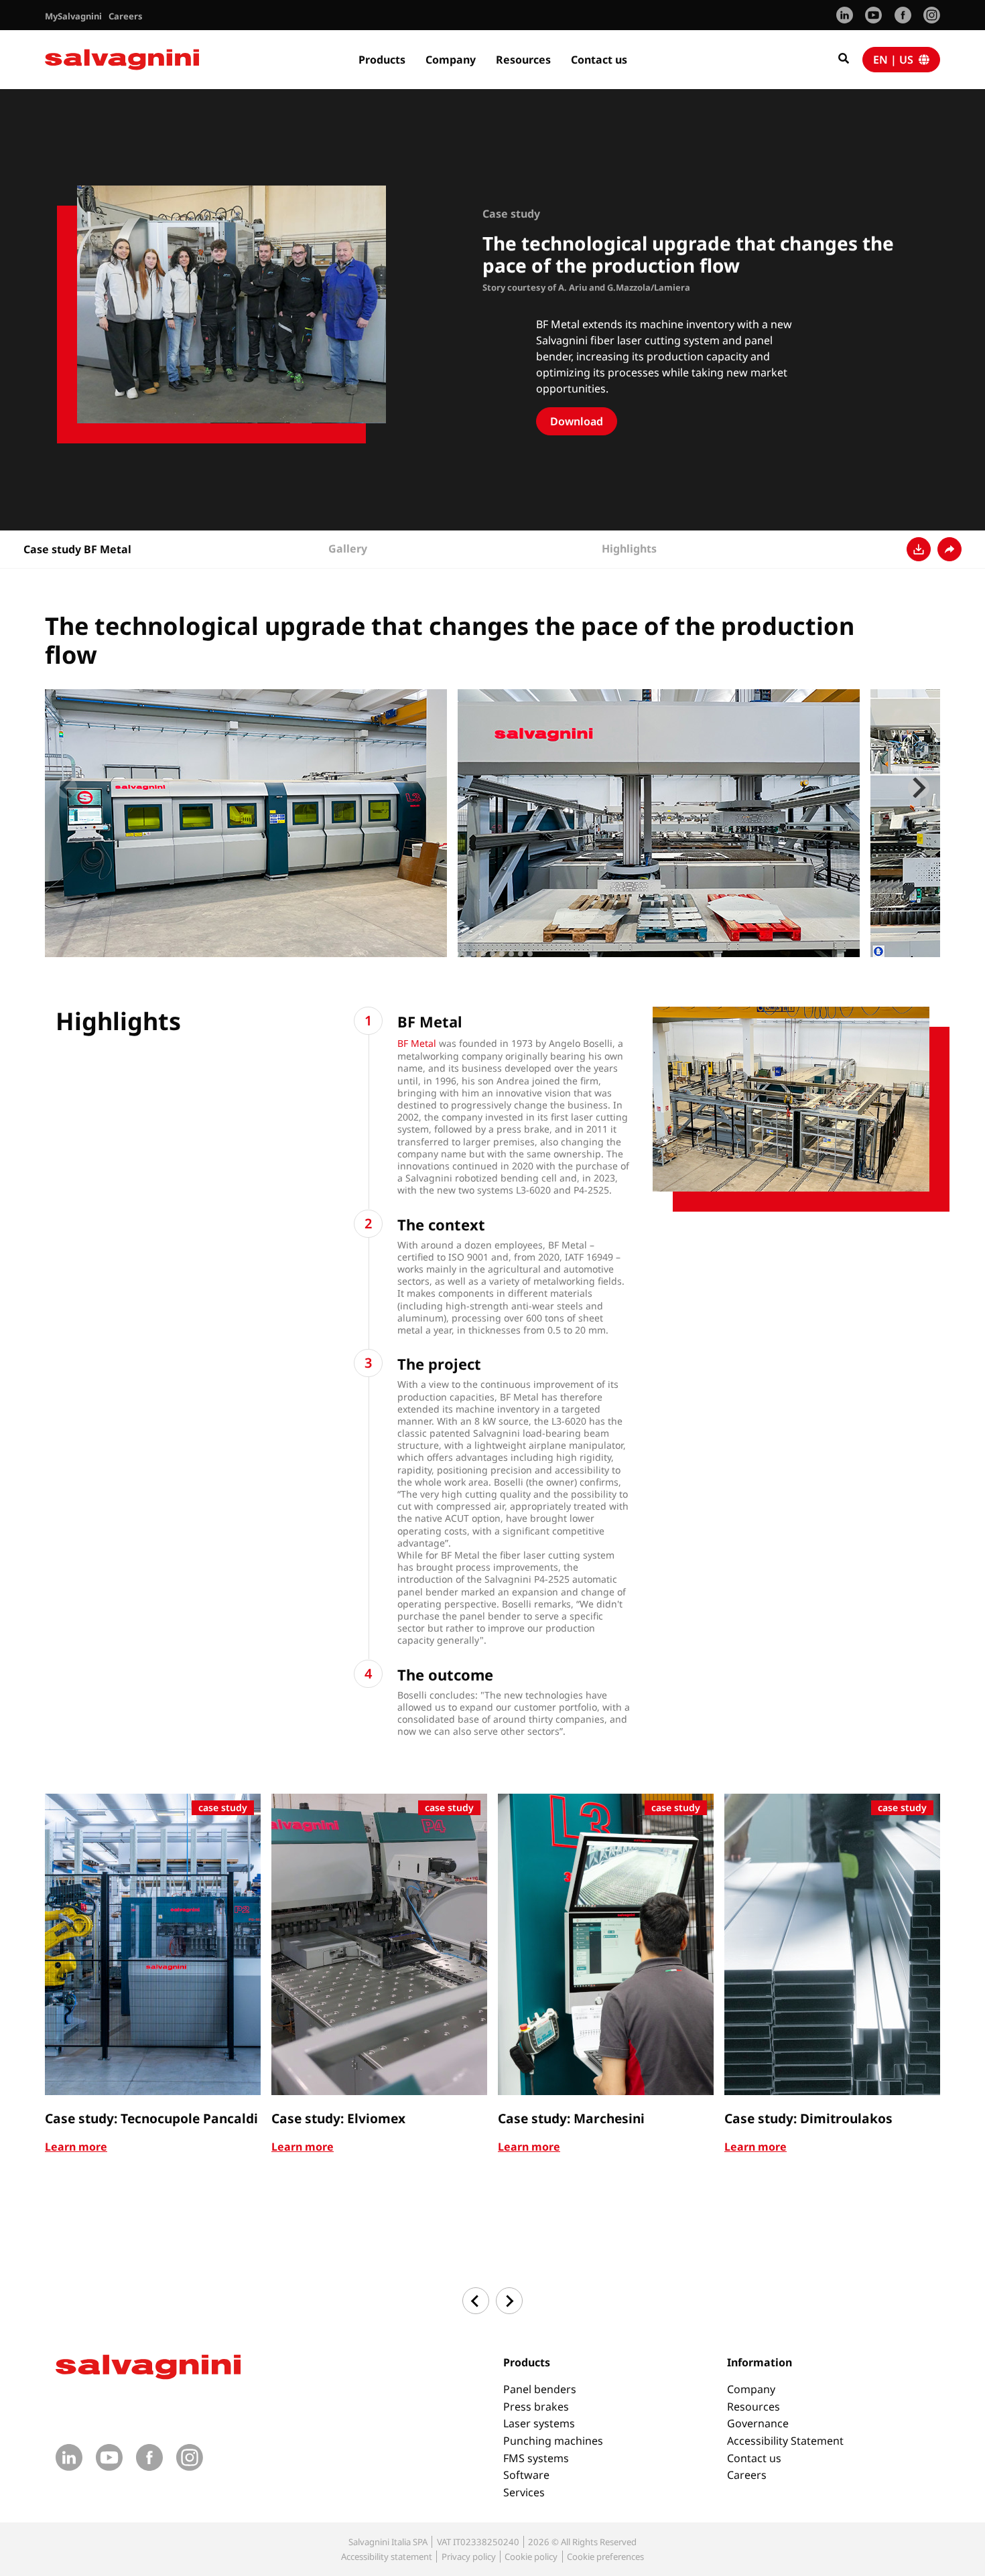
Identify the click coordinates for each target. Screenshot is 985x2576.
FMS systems (536, 2458)
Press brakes (536, 2407)
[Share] (949, 549)
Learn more (76, 2147)
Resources (523, 60)
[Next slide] (919, 788)
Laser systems (539, 2423)
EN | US (896, 60)
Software (526, 2475)
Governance (758, 2423)
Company (451, 60)
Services (524, 2492)
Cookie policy (531, 2557)
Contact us (599, 60)
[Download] (919, 549)
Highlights (629, 549)
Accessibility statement (387, 2557)
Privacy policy (469, 2557)
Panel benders (540, 2389)
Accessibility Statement (785, 2441)
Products (382, 60)
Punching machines (553, 2441)
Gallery (348, 549)
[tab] (455, 954)
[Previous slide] (66, 788)
